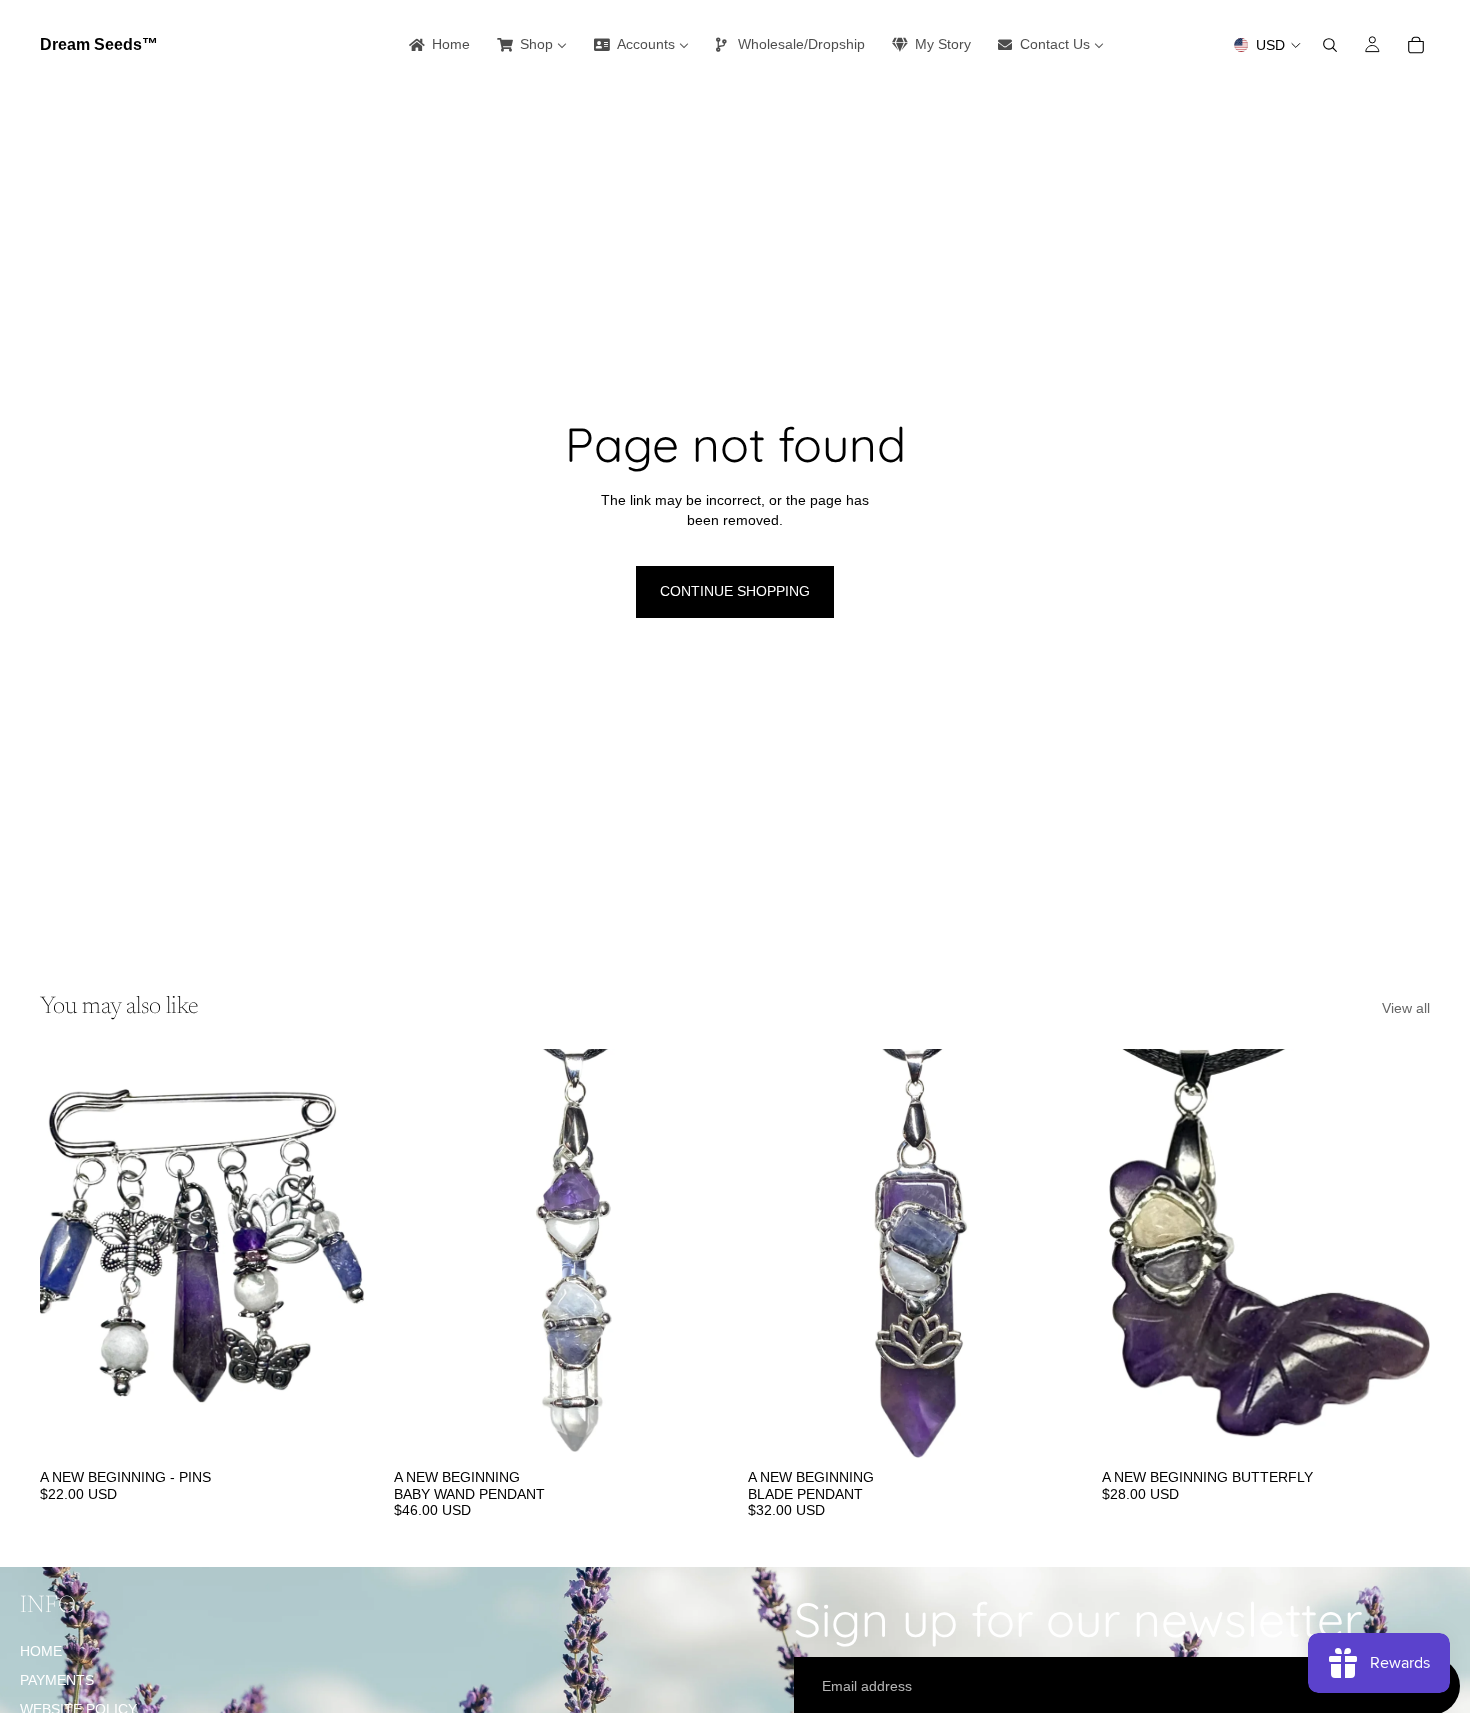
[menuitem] (438, 45)
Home (41, 1651)
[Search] (1330, 45)
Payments (57, 1680)
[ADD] (337, 1428)
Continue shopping (735, 591)
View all (1406, 1008)
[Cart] (1416, 45)
